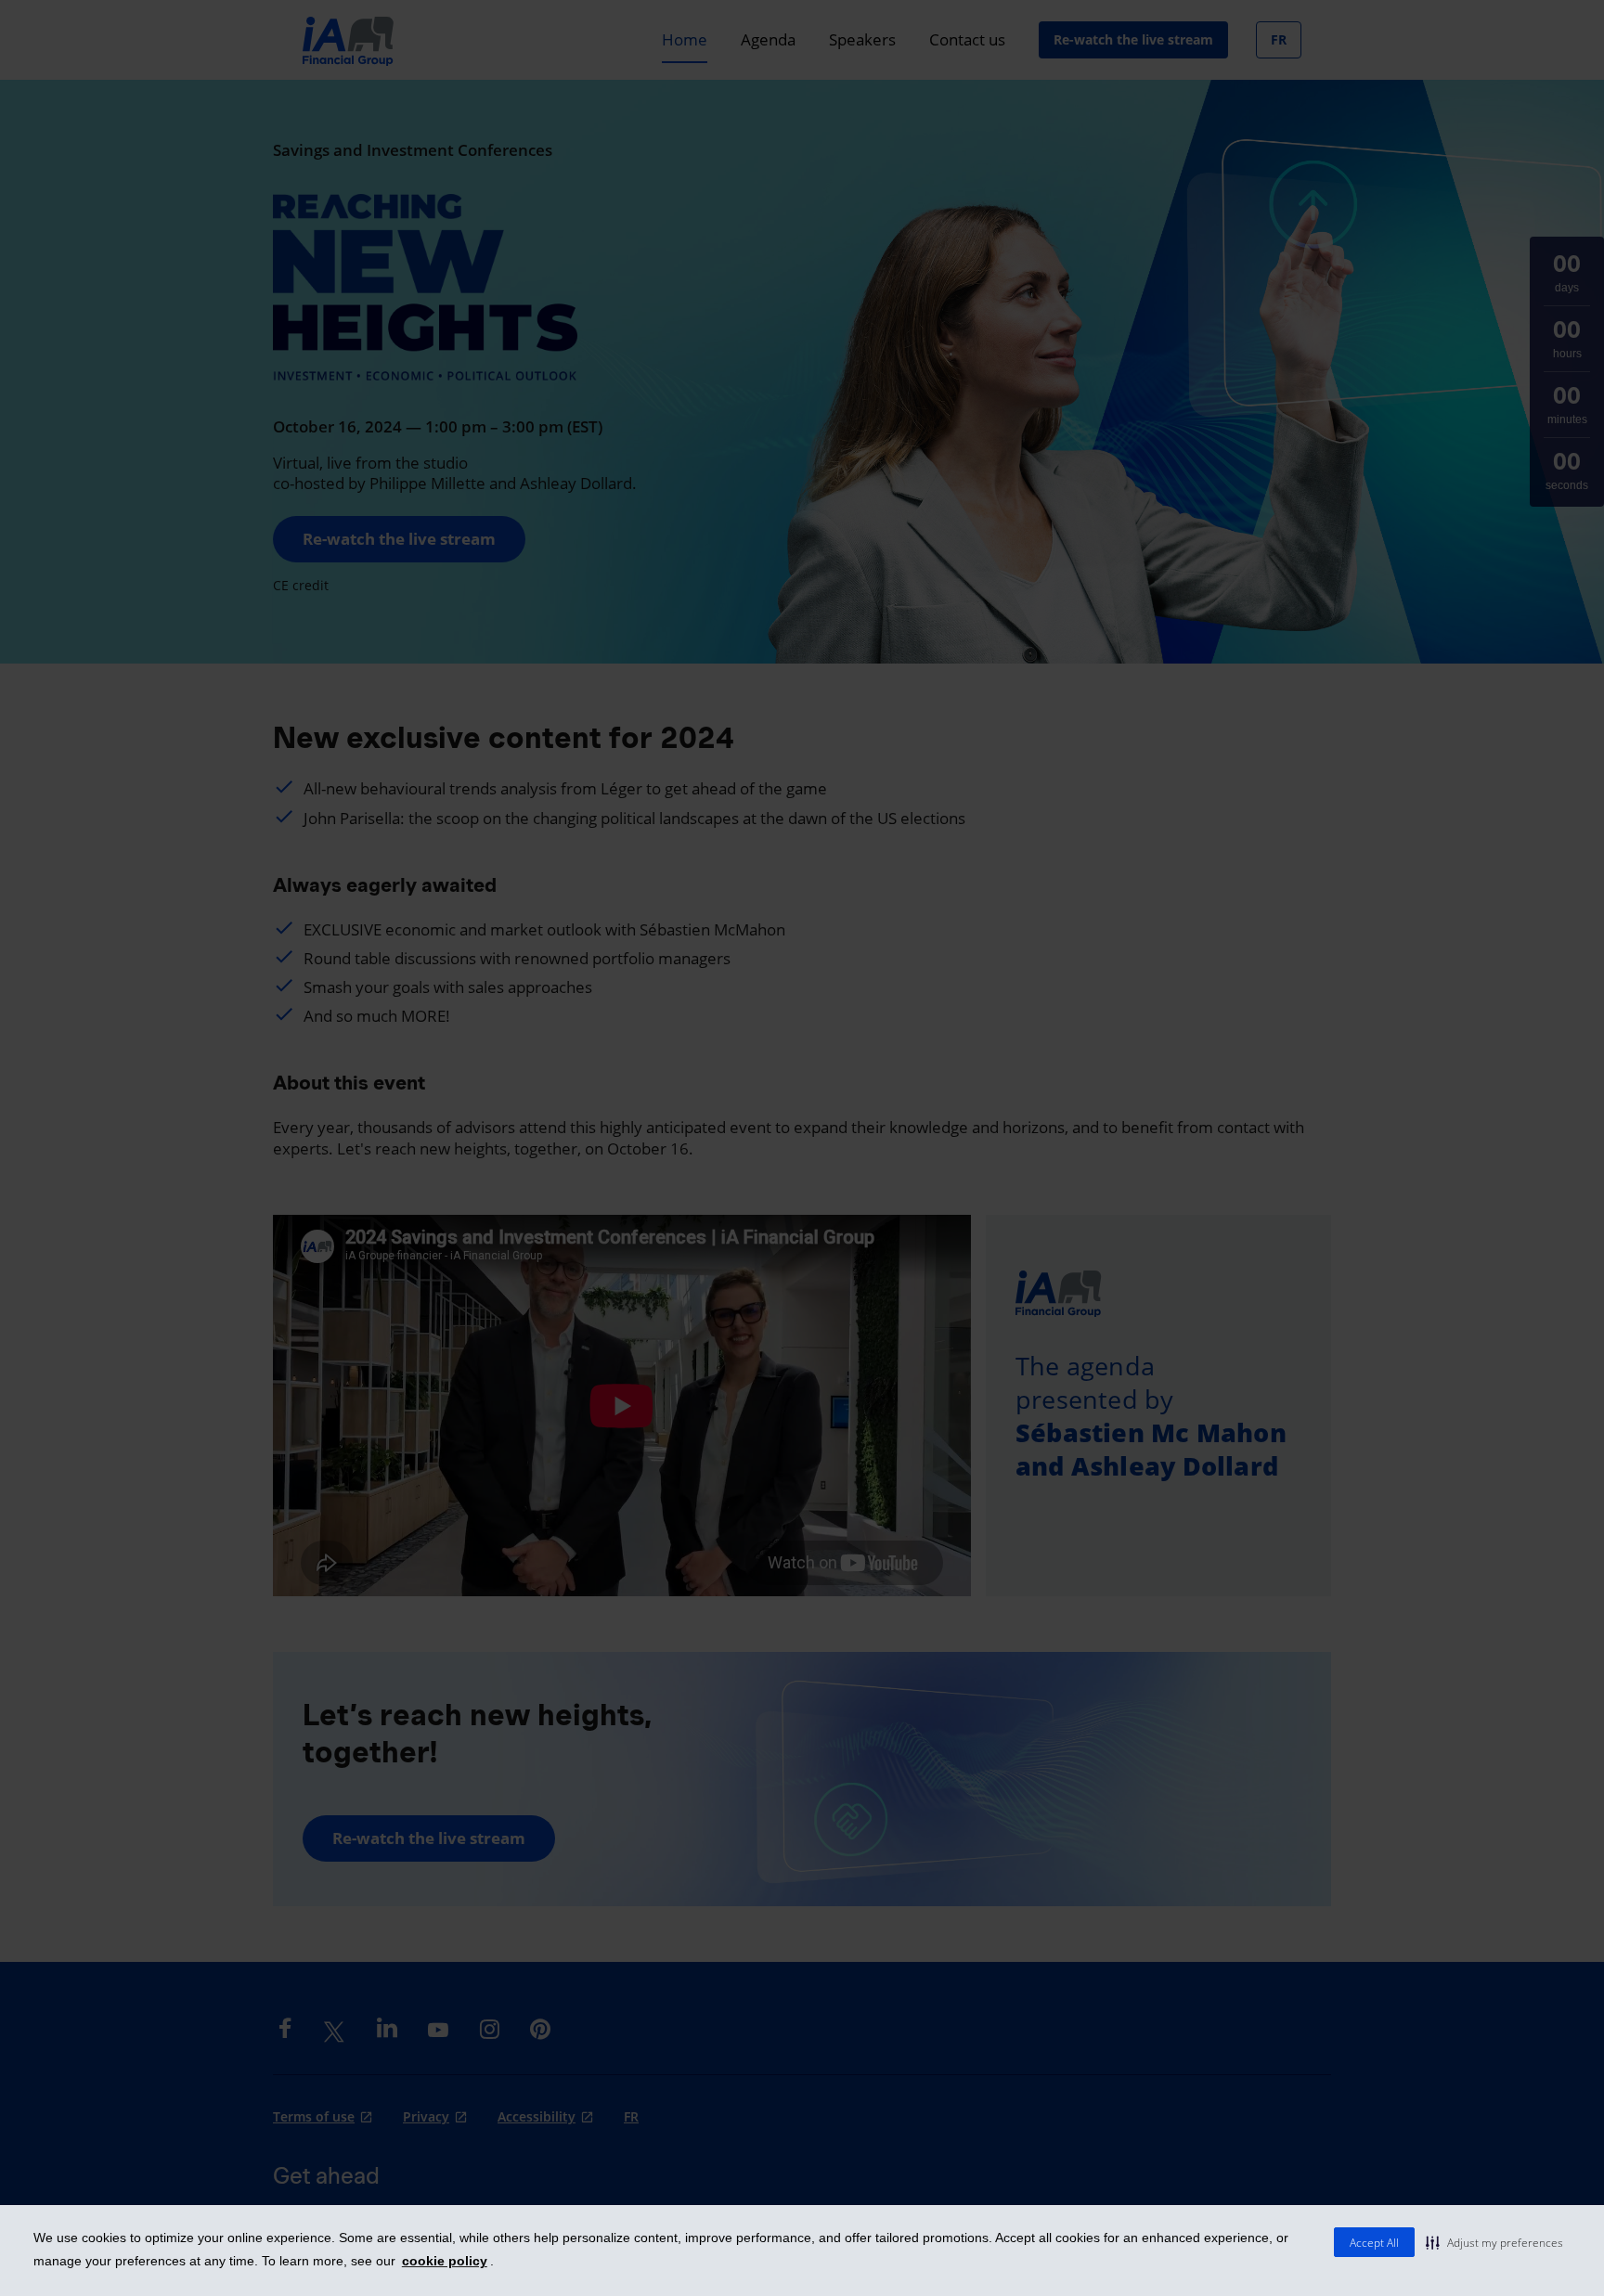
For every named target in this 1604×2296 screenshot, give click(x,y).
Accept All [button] (1374, 2243)
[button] (1494, 2242)
